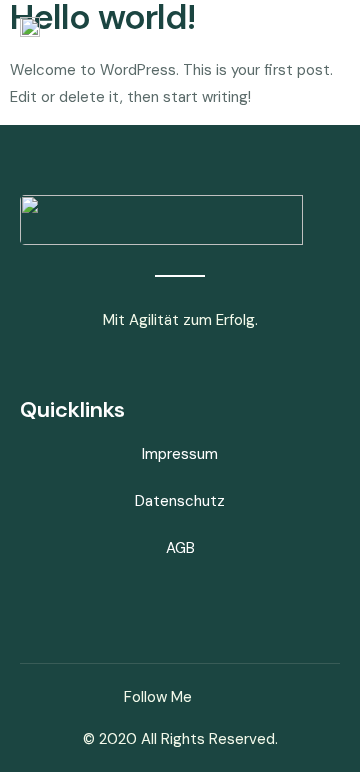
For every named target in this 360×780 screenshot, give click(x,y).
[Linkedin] (229, 697)
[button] (324, 28)
